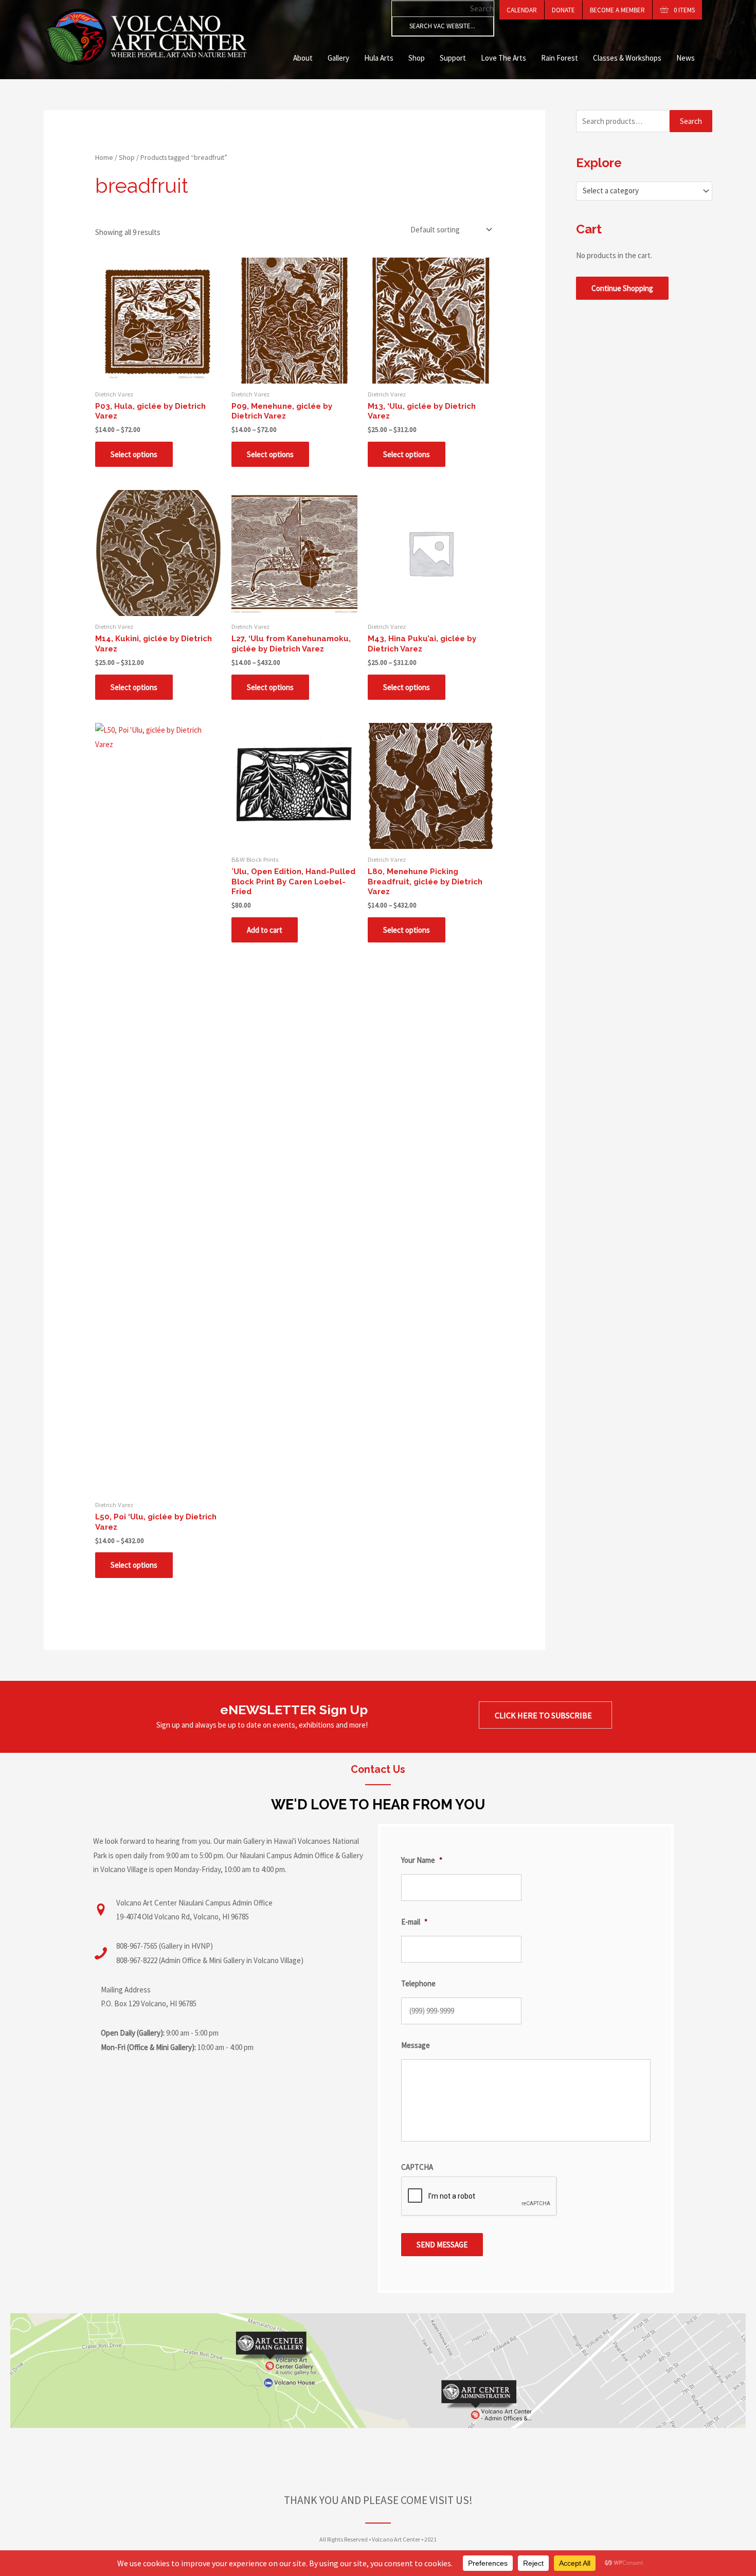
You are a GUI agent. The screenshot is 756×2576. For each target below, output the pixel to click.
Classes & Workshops (627, 58)
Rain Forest (560, 58)
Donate (563, 10)
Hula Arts (379, 58)
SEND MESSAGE (442, 2245)
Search (482, 8)
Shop (417, 58)
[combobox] (644, 191)
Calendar (522, 10)
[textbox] (640, 191)
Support (453, 58)
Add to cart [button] (265, 930)
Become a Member (617, 10)
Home (104, 157)
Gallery (338, 58)
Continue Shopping (622, 288)
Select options (134, 454)
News (686, 58)
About (303, 58)
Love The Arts (503, 58)
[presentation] (479, 2197)
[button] (545, 1715)
